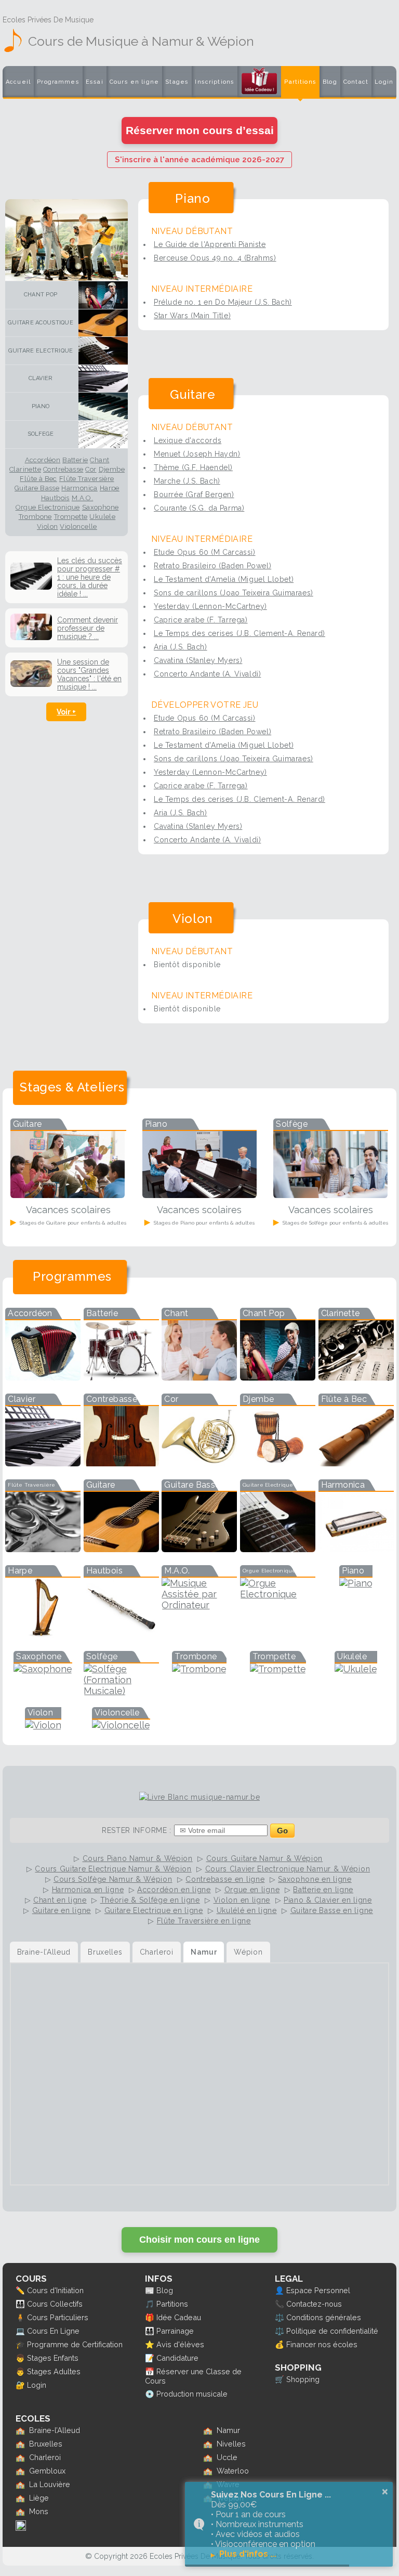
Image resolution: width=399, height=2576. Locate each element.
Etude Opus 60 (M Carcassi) (205, 552)
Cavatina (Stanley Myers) (198, 660)
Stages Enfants (53, 2358)
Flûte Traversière (87, 479)
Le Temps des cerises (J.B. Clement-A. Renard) (240, 633)
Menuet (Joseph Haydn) (197, 454)
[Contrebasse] (121, 1463)
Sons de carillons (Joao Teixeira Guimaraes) (234, 593)
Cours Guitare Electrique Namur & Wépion (113, 1869)
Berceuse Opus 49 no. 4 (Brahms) (215, 258)
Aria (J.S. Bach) (181, 647)
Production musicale (192, 2394)
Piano (41, 406)
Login (384, 82)
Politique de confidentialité (332, 2331)
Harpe (110, 488)
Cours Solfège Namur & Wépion (113, 1879)
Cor (91, 470)
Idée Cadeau (179, 2317)
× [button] (385, 2492)
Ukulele (102, 517)
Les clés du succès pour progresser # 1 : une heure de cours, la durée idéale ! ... (90, 577)
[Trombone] (199, 1669)
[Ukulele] (356, 1669)
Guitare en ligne (62, 1910)
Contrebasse (63, 470)
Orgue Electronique (48, 508)
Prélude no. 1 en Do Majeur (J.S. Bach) (223, 302)
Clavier (41, 378)
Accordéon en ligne (174, 1890)
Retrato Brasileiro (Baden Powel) (212, 566)
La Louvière (50, 2484)
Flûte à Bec (38, 479)
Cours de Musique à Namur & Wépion (141, 41)
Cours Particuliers (58, 2317)
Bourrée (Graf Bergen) (194, 495)
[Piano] (101, 406)
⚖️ (280, 2317)
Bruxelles (46, 2444)
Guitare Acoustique (41, 323)
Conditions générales (324, 2317)
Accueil (18, 82)
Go (282, 1831)
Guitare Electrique (41, 351)
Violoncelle (78, 527)
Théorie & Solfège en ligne (150, 1900)
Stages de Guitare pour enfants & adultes (72, 1223)
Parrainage (175, 2331)
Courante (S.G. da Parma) (199, 508)
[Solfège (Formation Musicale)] (121, 1691)
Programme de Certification (75, 2344)
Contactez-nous (314, 2304)
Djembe (112, 470)
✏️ (20, 2290)
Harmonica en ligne (88, 1890)
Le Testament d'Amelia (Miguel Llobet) (224, 579)
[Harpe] (43, 1635)
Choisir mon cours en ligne (199, 2240)
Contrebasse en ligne (225, 1879)
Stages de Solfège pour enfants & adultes (335, 1223)
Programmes (58, 82)
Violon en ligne (242, 1900)
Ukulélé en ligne (247, 1910)
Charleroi (45, 2457)
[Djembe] (278, 1463)
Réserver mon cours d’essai (200, 130)
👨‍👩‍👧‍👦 (20, 2304)
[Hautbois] (121, 1635)
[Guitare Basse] (199, 1549)
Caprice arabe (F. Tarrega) (201, 620)
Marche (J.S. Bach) (187, 481)
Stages (177, 82)
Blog (330, 82)
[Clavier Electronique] (43, 1463)
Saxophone (101, 508)
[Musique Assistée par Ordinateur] (199, 1605)
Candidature (177, 2358)
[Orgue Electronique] (278, 1594)
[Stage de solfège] (330, 1195)
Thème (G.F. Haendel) (193, 467)
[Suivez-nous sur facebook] (21, 2528)
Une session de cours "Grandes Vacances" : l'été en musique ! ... (89, 674)
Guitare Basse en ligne (332, 1910)
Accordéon (43, 460)
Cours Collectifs (55, 2304)
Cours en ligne (134, 82)
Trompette (71, 517)
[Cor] (199, 1463)
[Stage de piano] (199, 1195)
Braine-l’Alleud (55, 2430)
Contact (356, 82)
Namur (228, 2430)
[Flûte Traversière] (43, 1549)
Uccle (227, 2457)
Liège (39, 2498)
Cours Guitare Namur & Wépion (265, 1858)
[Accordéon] (43, 1377)
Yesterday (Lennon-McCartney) (210, 606)
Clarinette (25, 470)
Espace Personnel (318, 2290)
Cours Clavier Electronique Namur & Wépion (288, 1869)
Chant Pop (41, 295)
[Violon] (43, 1725)
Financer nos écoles (322, 2344)
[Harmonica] (356, 1549)
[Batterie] (121, 1377)
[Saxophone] (43, 1669)
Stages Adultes (54, 2371)
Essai (95, 82)
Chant (99, 460)
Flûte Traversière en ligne (204, 1921)
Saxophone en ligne (315, 1879)
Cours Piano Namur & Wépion (138, 1858)
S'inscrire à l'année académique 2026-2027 (199, 160)
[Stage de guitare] (68, 1195)
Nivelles (231, 2444)
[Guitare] (101, 323)
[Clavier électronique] (101, 379)
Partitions (300, 82)
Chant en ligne (60, 1900)
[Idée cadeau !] (259, 84)
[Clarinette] (356, 1377)
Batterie (75, 460)
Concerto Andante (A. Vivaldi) (207, 674)
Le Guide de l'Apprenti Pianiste (210, 244)
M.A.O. (82, 498)
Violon (47, 527)
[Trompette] (278, 1669)
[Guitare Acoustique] (121, 1549)
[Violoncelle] (121, 1725)
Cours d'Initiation (55, 2290)
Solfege (41, 434)
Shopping (303, 2379)
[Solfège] (101, 434)
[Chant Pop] (101, 295)
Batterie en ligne (323, 1890)
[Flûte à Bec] (356, 1463)
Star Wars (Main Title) (192, 316)
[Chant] (199, 1377)
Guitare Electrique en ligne (154, 1910)
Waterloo (233, 2471)
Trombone (35, 517)
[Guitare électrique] (101, 351)
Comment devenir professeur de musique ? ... (88, 628)
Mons (39, 2511)
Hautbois (55, 498)
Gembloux (47, 2471)
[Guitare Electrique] (278, 1549)
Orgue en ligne (252, 1890)
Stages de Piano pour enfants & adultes (203, 1223)
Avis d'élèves (180, 2344)
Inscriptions (215, 82)
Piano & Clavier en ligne (328, 1900)
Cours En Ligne (53, 2331)
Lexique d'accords (188, 440)
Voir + (66, 712)
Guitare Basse (37, 488)
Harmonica (79, 488)
